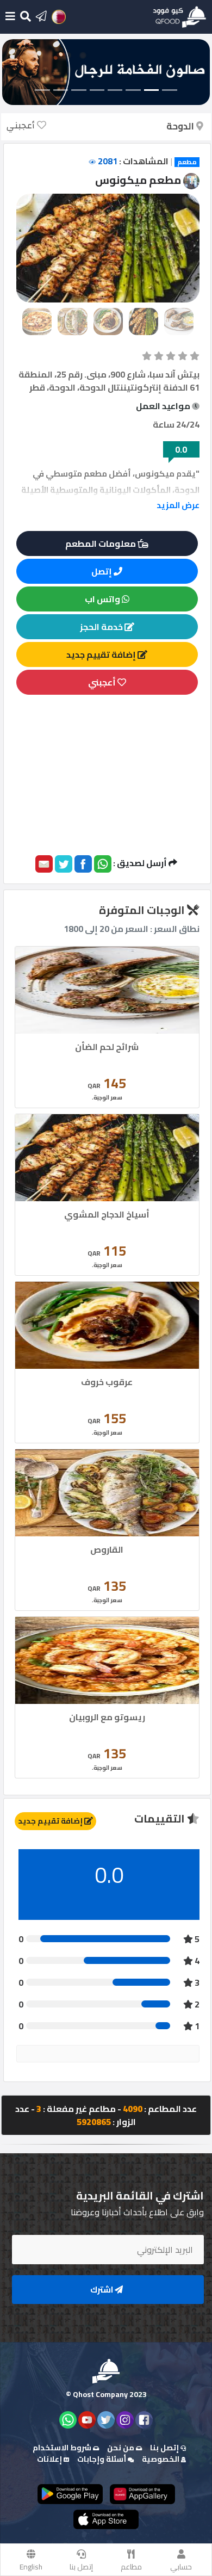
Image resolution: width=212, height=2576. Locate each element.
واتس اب (103, 599)
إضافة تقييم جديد (102, 654)
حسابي (181, 2567)
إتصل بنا (81, 2567)
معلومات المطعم (101, 543)
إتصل (102, 571)
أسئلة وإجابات (102, 2459)
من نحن (121, 2448)
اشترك (102, 2290)
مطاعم (131, 2567)
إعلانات (50, 2459)
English (31, 2567)
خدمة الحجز (102, 627)
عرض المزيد (178, 505)
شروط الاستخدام (63, 2448)
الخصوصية (161, 2459)
